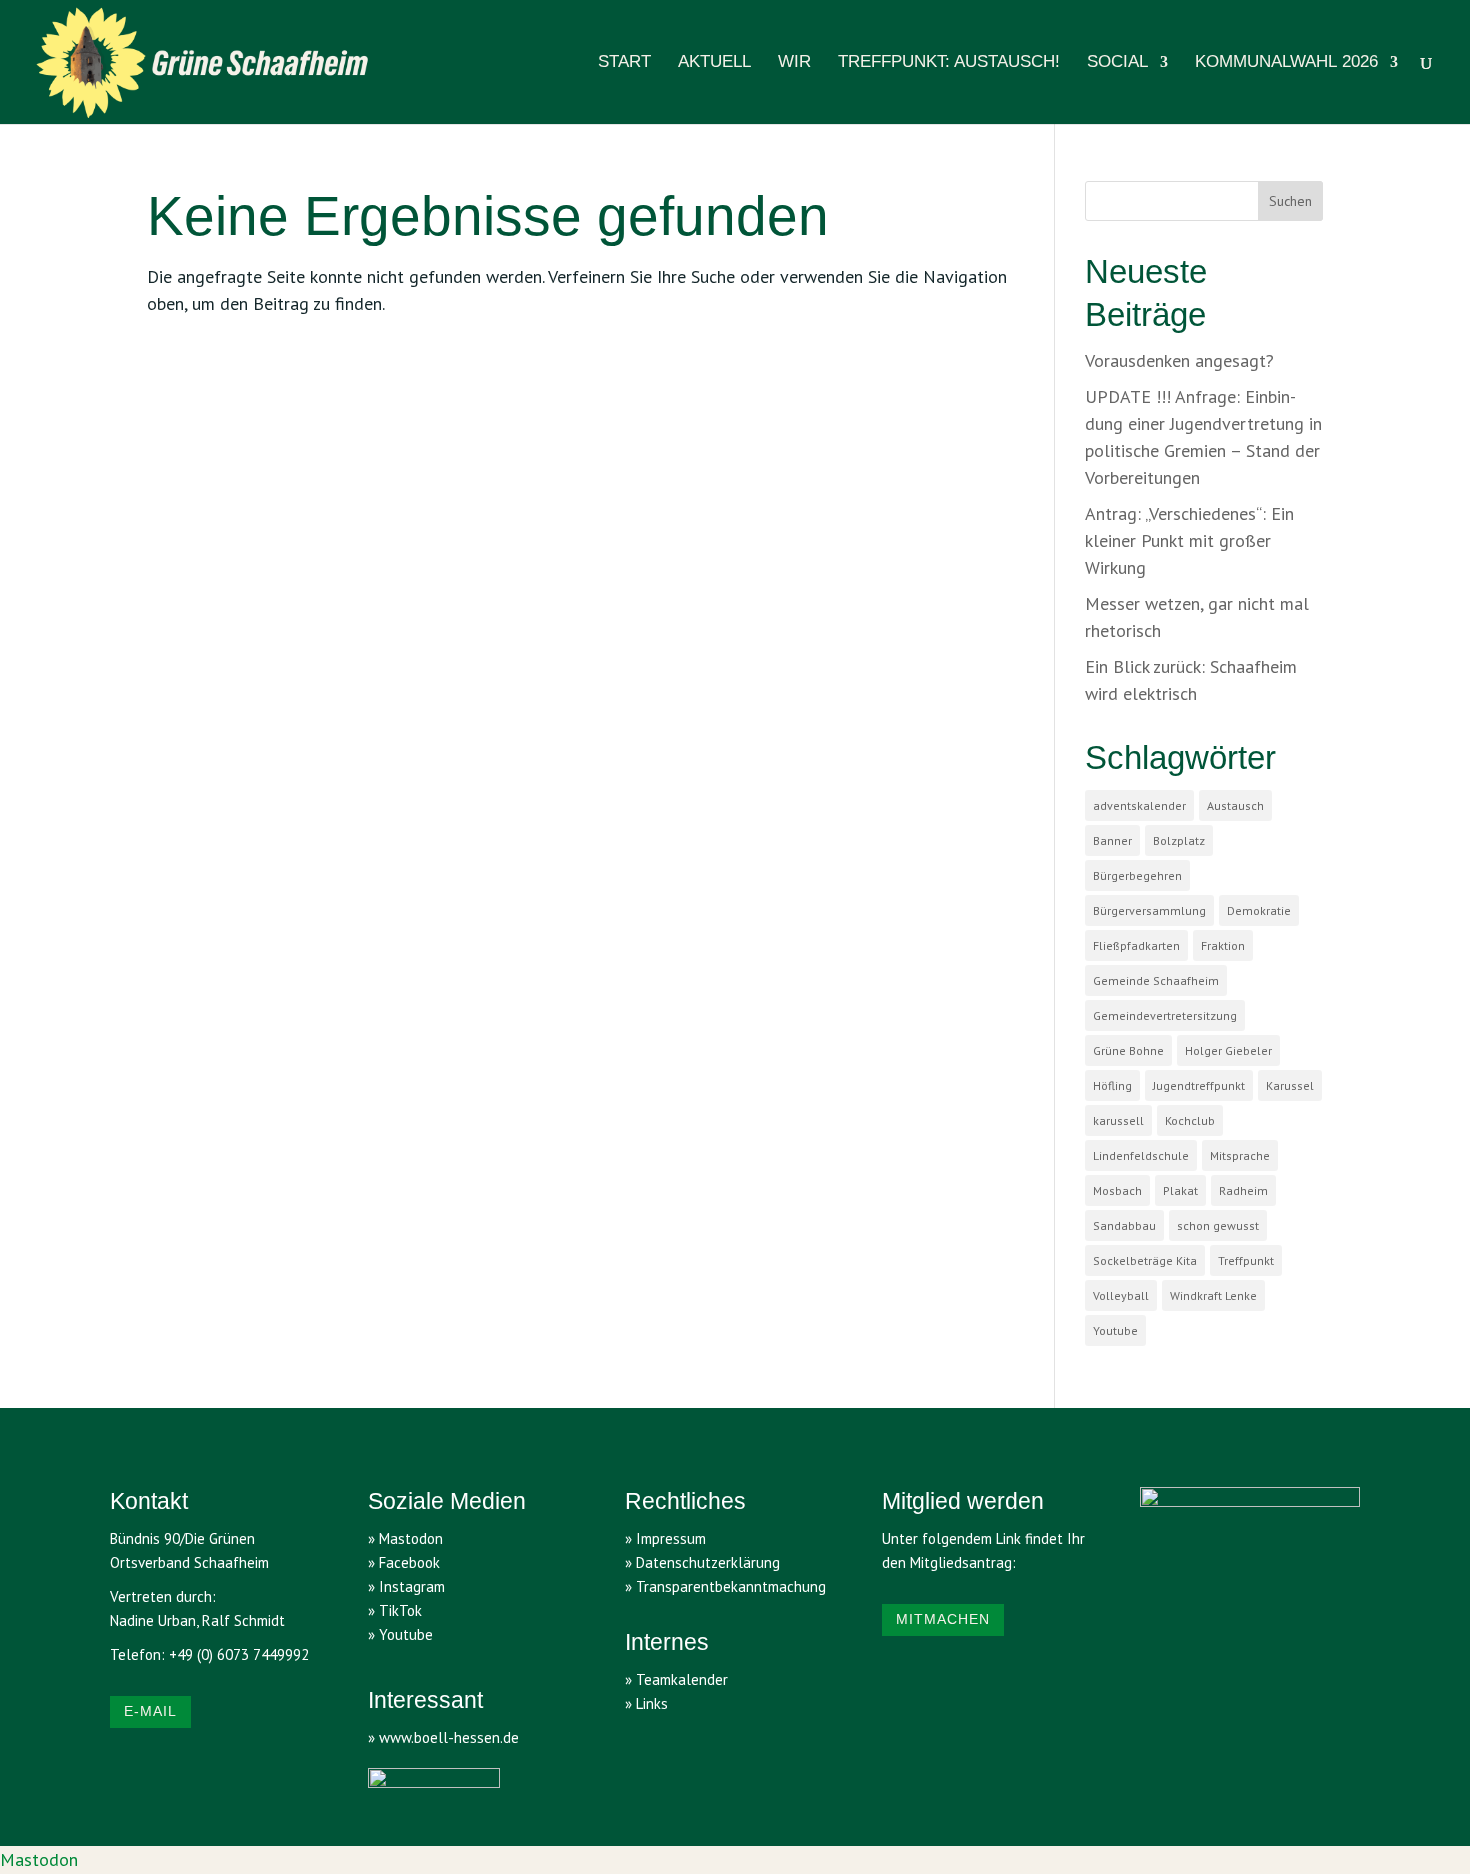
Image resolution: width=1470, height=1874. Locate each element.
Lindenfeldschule (1141, 1155)
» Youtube (400, 1634)
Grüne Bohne (1128, 1050)
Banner (1112, 840)
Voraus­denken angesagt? (1179, 360)
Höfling (1112, 1085)
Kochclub (1190, 1120)
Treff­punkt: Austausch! (949, 63)
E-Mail (150, 1711)
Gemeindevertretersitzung (1165, 1015)
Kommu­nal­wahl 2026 (1286, 63)
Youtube (1115, 1330)
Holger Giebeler (1228, 1050)
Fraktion (1223, 945)
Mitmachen (943, 1619)
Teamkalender (682, 1679)
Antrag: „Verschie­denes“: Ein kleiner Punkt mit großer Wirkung (1189, 540)
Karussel (1290, 1085)
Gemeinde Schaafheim (1156, 980)
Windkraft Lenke (1213, 1295)
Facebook (409, 1562)
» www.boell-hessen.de (443, 1737)
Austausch (1235, 805)
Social (1117, 63)
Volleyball (1121, 1295)
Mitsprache (1240, 1155)
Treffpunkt (1246, 1260)
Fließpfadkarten (1136, 945)
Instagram (412, 1586)
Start (624, 63)
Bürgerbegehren (1137, 875)
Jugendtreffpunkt (1199, 1085)
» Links (646, 1703)
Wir (794, 63)
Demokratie (1259, 910)
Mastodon (39, 1859)
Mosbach (1117, 1190)
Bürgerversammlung (1149, 910)
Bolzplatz (1179, 840)
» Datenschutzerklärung (702, 1562)
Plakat (1180, 1190)
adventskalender (1139, 805)
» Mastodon (405, 1538)
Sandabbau (1124, 1225)
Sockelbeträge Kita (1145, 1260)
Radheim (1243, 1190)
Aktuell (714, 63)
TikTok (400, 1610)
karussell (1118, 1120)
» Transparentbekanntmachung (725, 1586)
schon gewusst (1218, 1225)
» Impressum (665, 1538)
